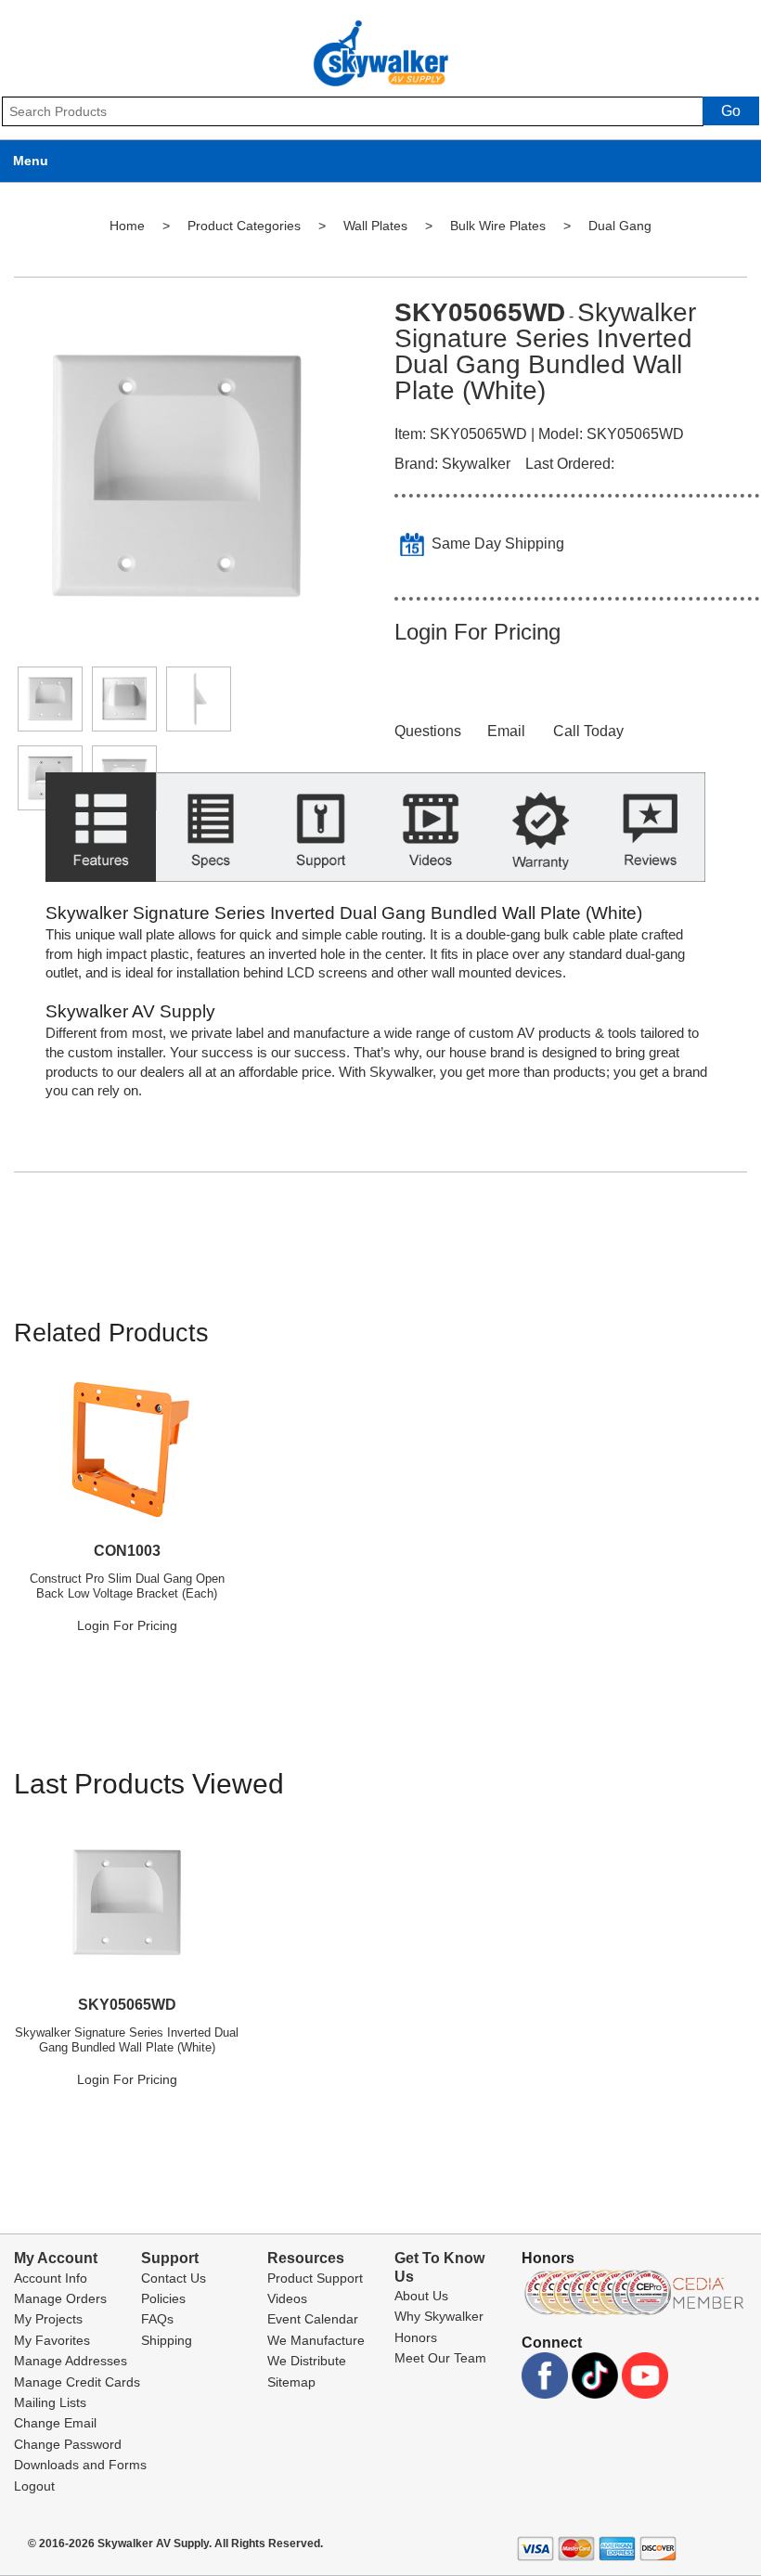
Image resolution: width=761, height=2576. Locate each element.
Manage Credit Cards (77, 2382)
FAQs (157, 2319)
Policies (163, 2298)
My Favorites (52, 2340)
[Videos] (431, 838)
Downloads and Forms (80, 2465)
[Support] (321, 838)
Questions (428, 731)
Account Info (51, 2278)
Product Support (315, 2278)
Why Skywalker (439, 2316)
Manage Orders (60, 2298)
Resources (306, 2258)
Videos (287, 2298)
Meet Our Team (440, 2358)
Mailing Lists (50, 2402)
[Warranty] (541, 838)
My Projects (48, 2319)
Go (731, 111)
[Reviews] (651, 838)
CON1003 (127, 1551)
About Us (421, 2296)
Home (127, 226)
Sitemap (291, 2382)
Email (506, 731)
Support (170, 2258)
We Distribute (307, 2361)
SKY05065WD (127, 2005)
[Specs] (211, 838)
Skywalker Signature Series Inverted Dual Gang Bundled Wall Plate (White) (127, 2040)
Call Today (588, 731)
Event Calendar (313, 2319)
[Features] (101, 838)
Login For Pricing (477, 632)
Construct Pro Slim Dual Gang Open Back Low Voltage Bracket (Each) (127, 1586)
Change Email (55, 2423)
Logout (34, 2486)
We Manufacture (316, 2340)
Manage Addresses (71, 2361)
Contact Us (174, 2278)
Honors (416, 2337)
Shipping (167, 2340)
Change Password (68, 2444)
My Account (56, 2258)
